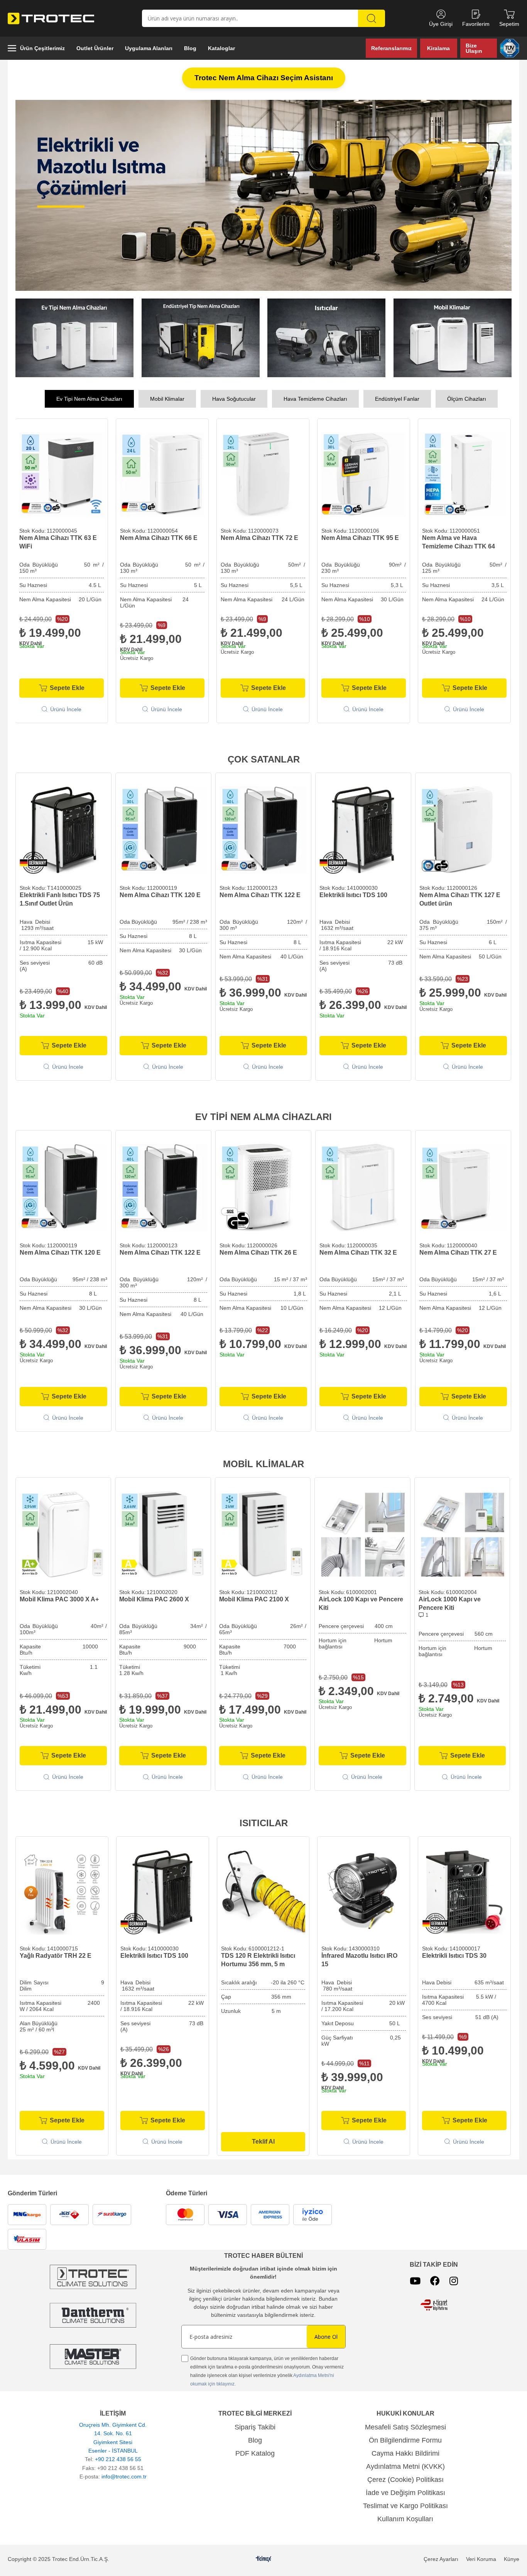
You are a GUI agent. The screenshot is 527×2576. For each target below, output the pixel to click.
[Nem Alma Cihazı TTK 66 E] (62, 475)
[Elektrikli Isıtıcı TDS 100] (363, 831)
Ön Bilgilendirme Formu (405, 2441)
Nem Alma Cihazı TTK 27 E (458, 1253)
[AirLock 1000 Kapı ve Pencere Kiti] (462, 1535)
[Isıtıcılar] (327, 339)
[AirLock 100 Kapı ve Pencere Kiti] (362, 1535)
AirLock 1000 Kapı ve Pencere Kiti (450, 1604)
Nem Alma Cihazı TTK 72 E (159, 539)
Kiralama (438, 48)
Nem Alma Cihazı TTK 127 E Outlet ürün (460, 900)
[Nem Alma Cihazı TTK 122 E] (263, 831)
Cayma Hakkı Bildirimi (405, 2454)
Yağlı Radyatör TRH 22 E (56, 1956)
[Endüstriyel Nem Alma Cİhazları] (201, 339)
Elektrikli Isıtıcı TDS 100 (353, 896)
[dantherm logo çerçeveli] (93, 2316)
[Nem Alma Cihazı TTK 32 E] (363, 1188)
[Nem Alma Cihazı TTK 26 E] (263, 1188)
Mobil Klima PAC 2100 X (254, 1600)
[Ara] (372, 18)
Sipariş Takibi (255, 2428)
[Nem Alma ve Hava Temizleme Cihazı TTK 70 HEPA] (464, 475)
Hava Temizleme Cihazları (315, 400)
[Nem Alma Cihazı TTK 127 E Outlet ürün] (463, 831)
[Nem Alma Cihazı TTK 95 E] (263, 475)
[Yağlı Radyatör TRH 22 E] (62, 1893)
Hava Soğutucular (234, 400)
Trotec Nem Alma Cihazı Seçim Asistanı (264, 78)
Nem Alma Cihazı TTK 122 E (260, 896)
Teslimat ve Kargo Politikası (405, 2507)
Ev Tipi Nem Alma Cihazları (89, 400)
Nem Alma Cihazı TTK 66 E (58, 539)
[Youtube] (415, 2282)
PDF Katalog (255, 2454)
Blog (255, 2441)
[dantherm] (93, 2278)
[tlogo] (264, 2560)
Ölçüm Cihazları (467, 400)
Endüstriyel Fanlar (397, 400)
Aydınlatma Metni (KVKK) (405, 2467)
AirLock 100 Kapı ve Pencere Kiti (361, 1604)
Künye (512, 2560)
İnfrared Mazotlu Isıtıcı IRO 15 (359, 1961)
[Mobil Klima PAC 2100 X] (263, 1535)
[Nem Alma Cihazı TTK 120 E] (163, 831)
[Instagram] (454, 2282)
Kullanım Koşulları (405, 2520)
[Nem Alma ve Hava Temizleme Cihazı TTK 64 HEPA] (364, 475)
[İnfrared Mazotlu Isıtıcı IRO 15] (364, 1893)
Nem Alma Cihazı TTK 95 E (259, 539)
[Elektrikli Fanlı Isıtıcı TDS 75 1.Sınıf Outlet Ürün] (63, 831)
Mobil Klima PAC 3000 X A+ (59, 1600)
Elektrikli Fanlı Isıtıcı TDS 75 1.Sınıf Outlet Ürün (60, 900)
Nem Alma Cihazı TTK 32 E (358, 1253)
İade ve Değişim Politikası (405, 2493)
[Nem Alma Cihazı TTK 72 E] (162, 475)
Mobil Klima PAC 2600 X (154, 1600)
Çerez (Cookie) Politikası (405, 2480)
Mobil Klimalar (167, 400)
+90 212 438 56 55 (118, 2460)
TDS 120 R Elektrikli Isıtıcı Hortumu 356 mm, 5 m (258, 1961)
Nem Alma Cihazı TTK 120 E (160, 896)
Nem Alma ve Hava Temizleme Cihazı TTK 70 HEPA (459, 543)
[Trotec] (93, 2357)
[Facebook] (435, 2282)
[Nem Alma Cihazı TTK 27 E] (463, 1188)
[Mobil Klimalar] (453, 339)
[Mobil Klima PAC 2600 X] (163, 1535)
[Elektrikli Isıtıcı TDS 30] (464, 1893)
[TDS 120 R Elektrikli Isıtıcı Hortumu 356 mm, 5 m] (263, 1893)
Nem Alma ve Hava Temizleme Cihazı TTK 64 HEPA (358, 543)
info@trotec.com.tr (124, 2477)
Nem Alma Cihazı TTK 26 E (258, 1253)
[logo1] (434, 2306)
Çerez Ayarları (441, 2560)
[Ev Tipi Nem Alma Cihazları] (75, 339)
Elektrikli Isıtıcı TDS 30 (454, 1956)
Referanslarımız (391, 48)
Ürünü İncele (66, 710)
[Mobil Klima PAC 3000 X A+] (63, 1535)
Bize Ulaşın (474, 48)
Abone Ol (326, 2337)
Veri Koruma (481, 2560)
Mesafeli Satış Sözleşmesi (405, 2428)
